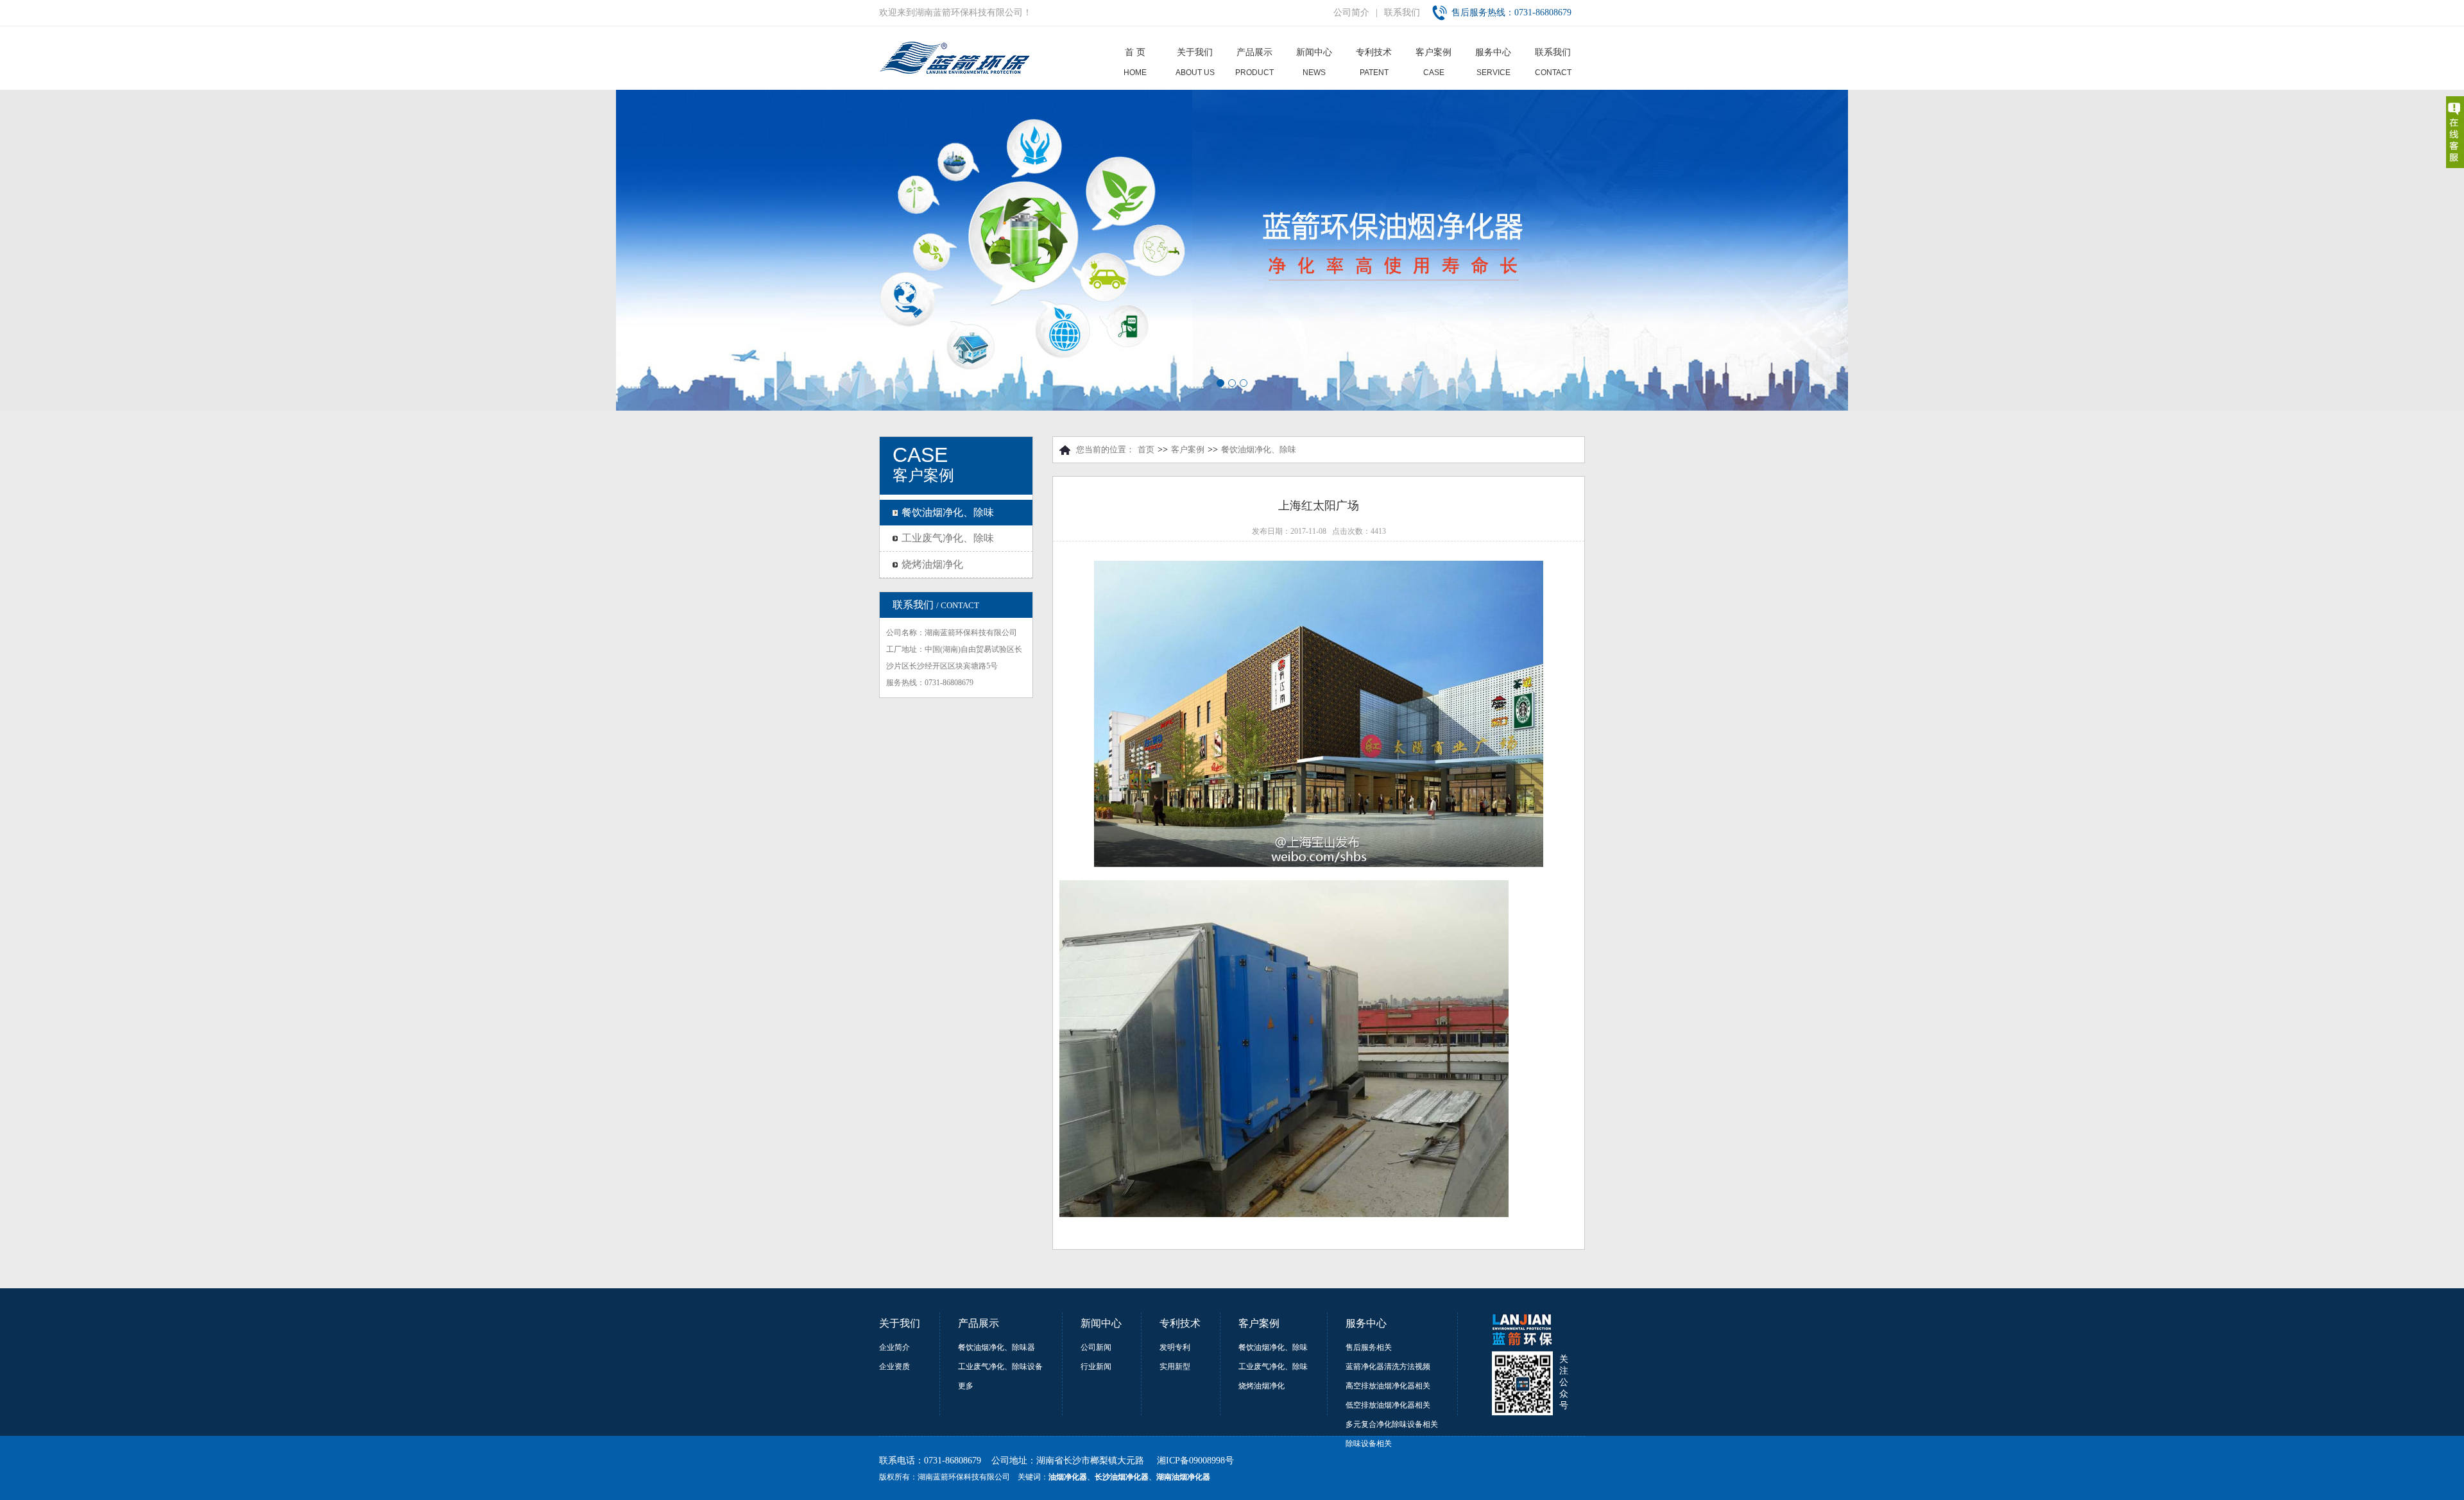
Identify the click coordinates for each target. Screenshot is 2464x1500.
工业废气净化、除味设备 (1000, 1367)
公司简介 (1351, 13)
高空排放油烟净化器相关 (1388, 1386)
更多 (966, 1386)
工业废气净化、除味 (948, 538)
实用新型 (1175, 1367)
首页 (1146, 449)
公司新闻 (1096, 1347)
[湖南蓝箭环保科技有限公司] (956, 72)
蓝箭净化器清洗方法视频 (1388, 1367)
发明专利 (1175, 1347)
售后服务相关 (1369, 1347)
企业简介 (894, 1347)
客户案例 (1433, 62)
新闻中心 (1314, 62)
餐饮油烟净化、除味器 (997, 1347)
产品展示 (1254, 62)
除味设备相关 (1369, 1444)
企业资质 (894, 1367)
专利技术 (1374, 62)
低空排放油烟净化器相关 (1388, 1405)
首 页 (1135, 62)
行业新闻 (1096, 1367)
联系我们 (1402, 13)
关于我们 (1195, 62)
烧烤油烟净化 (932, 564)
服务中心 (1493, 62)
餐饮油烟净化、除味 (948, 512)
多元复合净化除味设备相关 (1392, 1424)
